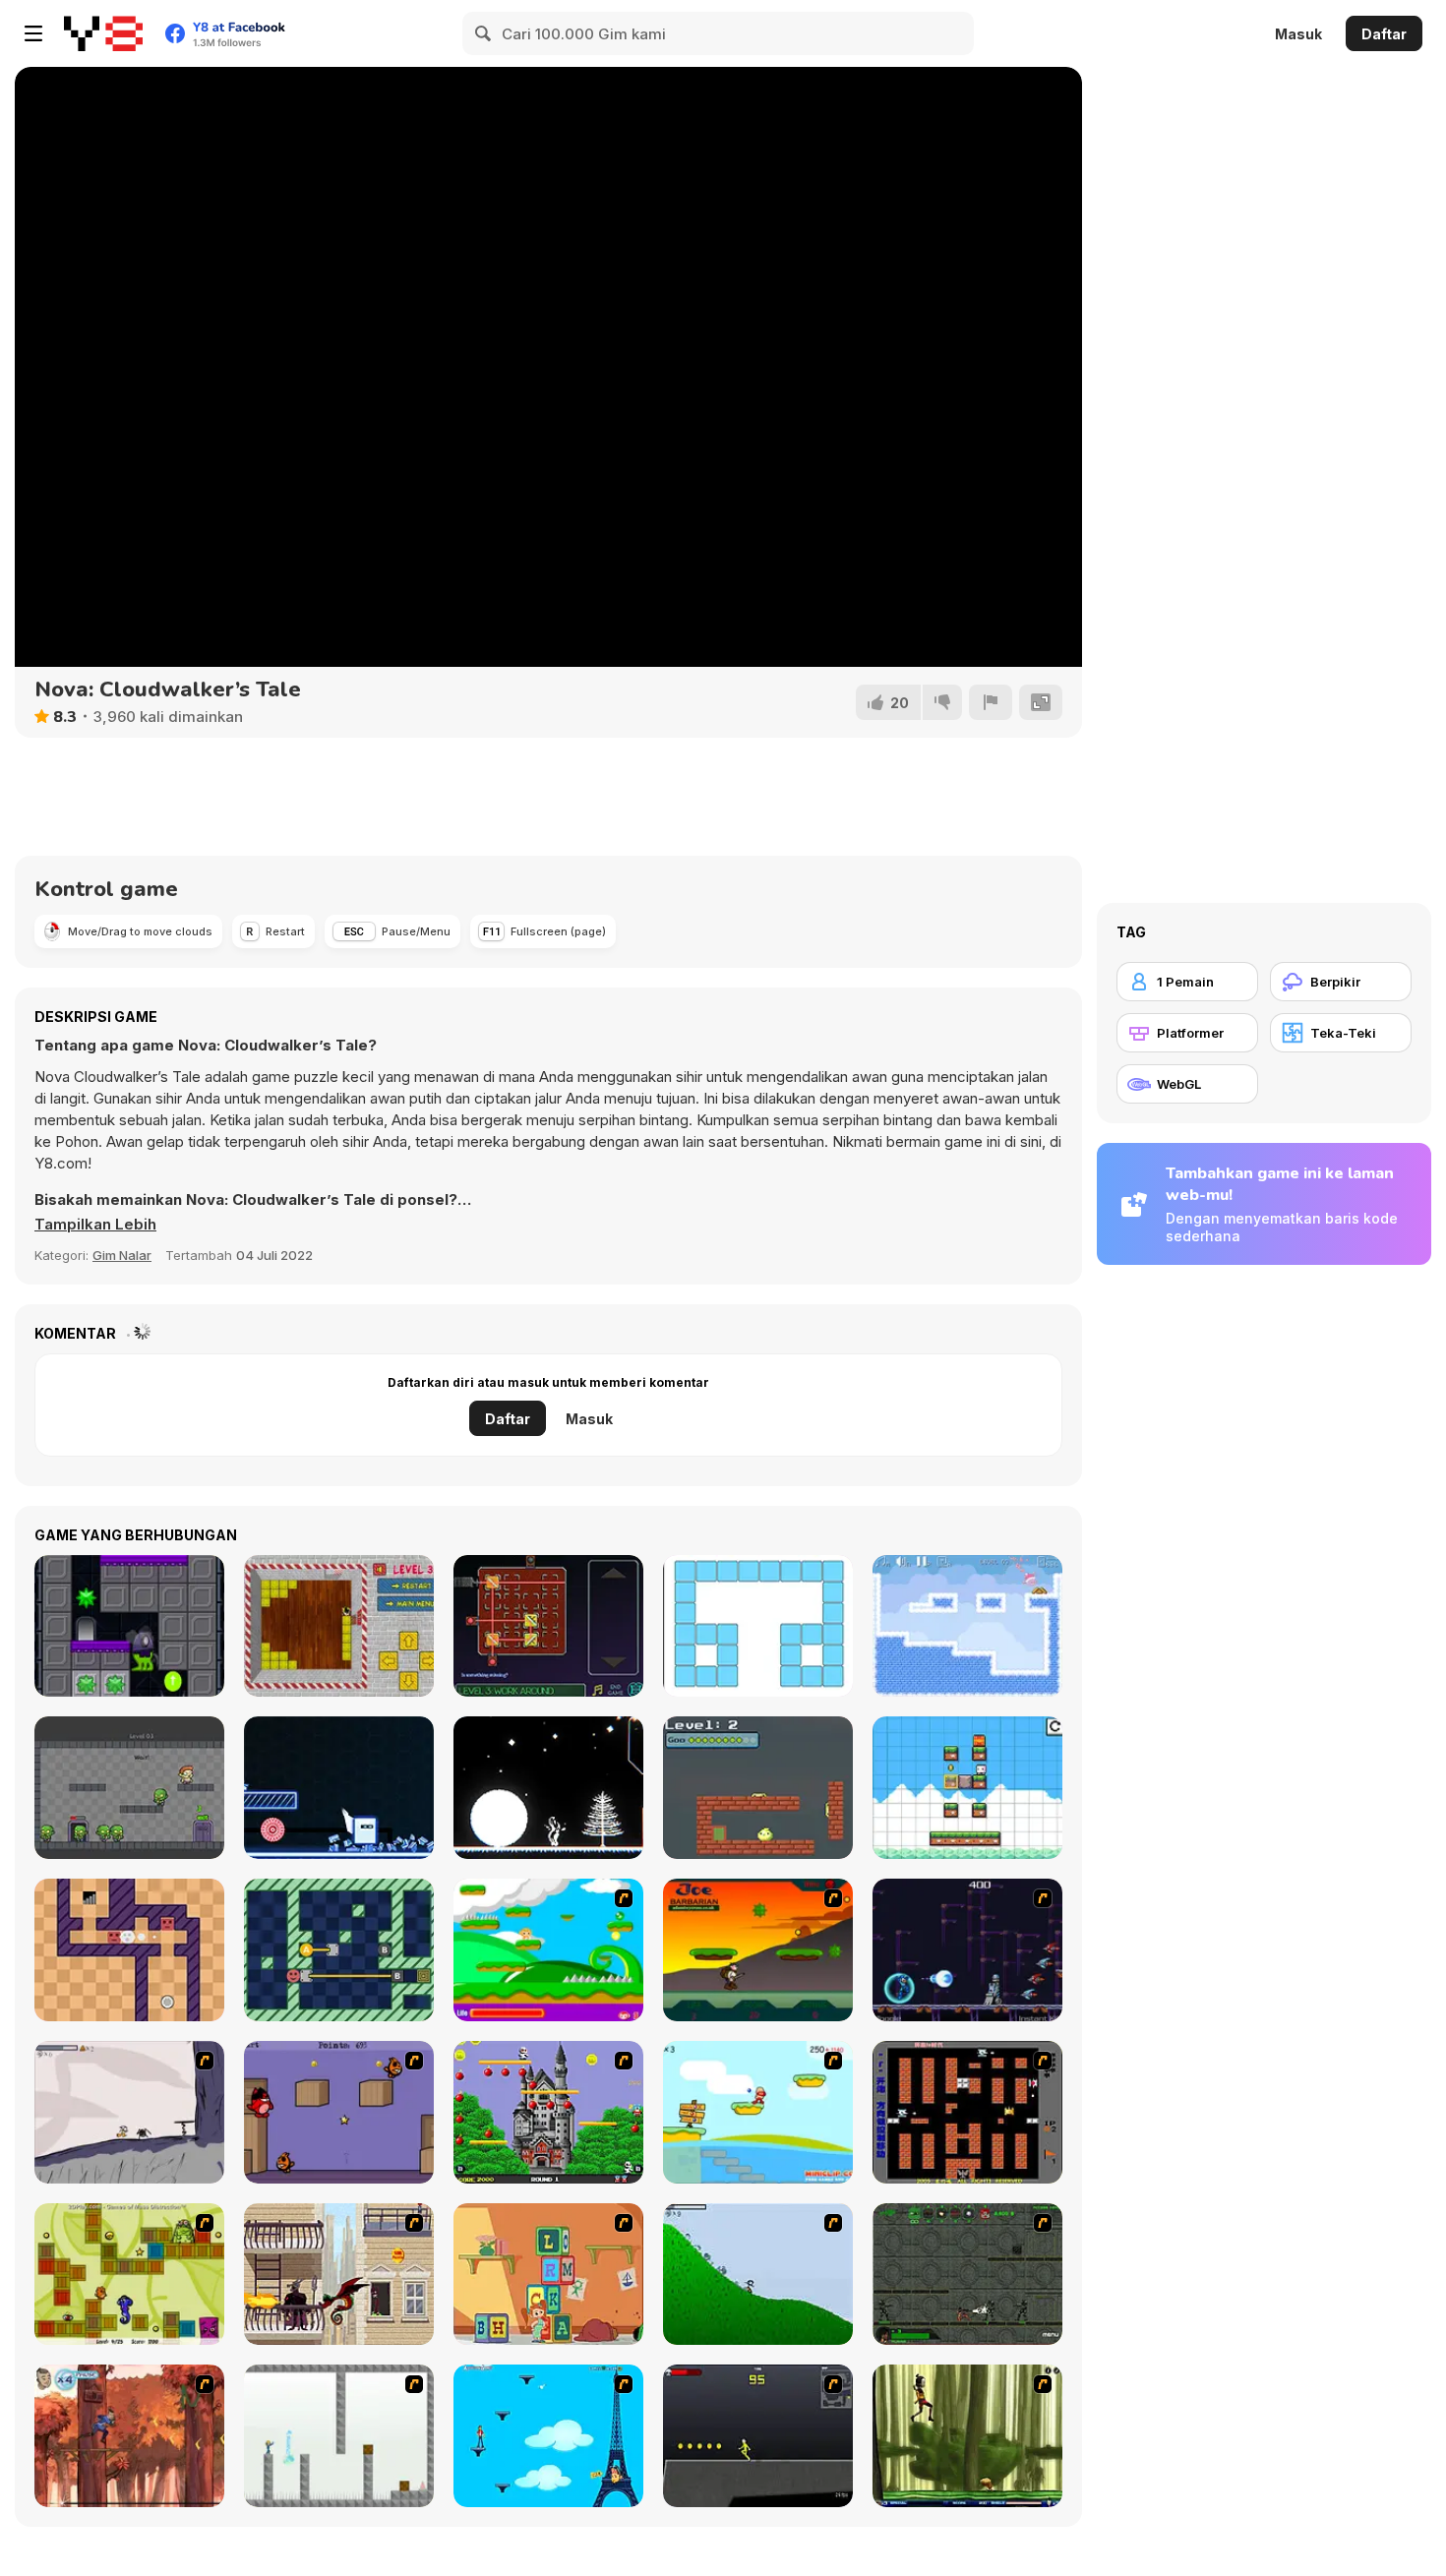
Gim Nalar (122, 1255)
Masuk (1298, 34)
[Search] (484, 33)
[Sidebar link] (33, 33)
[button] (95, 1225)
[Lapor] (991, 702)
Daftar (1384, 34)
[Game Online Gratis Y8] (103, 33)
